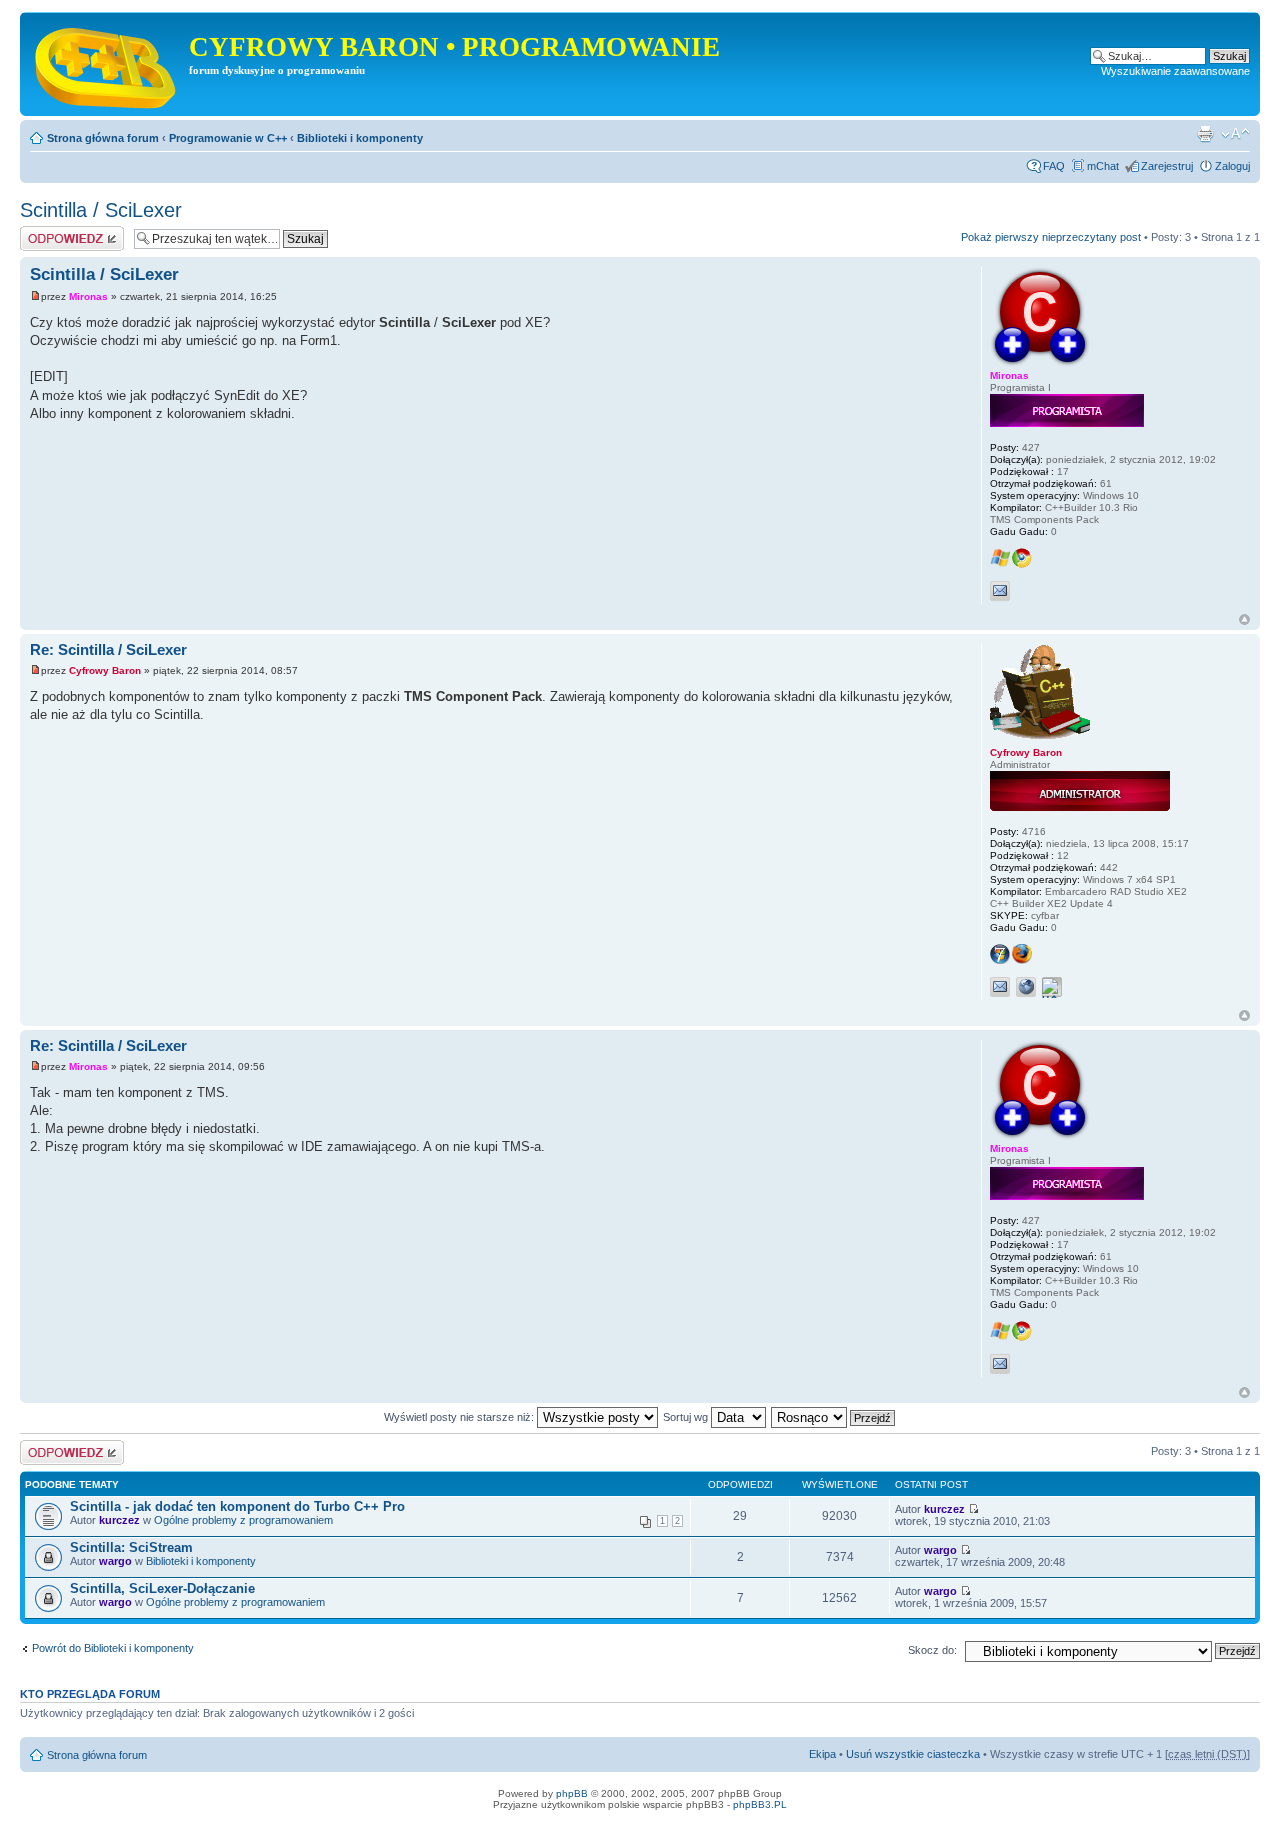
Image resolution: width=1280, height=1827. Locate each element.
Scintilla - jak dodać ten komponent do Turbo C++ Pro (237, 1506)
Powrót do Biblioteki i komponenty (113, 1648)
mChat (1103, 166)
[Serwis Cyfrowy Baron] (107, 64)
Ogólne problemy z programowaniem (243, 1520)
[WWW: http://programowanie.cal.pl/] (1026, 987)
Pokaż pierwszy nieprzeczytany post (1051, 237)
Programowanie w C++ (228, 138)
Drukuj (1205, 134)
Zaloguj (1232, 166)
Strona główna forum (103, 138)
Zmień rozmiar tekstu (1235, 134)
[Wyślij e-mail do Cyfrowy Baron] (1000, 987)
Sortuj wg (687, 1417)
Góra (1244, 619)
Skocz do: (932, 1650)
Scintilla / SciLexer (101, 210)
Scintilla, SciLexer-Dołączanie (162, 1588)
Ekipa (822, 1754)
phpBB (572, 1793)
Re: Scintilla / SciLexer (108, 649)
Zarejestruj (1167, 166)
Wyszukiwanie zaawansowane (1175, 71)
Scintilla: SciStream (131, 1547)
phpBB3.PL (760, 1804)
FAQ (1054, 166)
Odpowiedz (47, 232)
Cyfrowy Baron (105, 670)
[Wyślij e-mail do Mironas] (1000, 591)
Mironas (88, 296)
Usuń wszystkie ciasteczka (913, 1754)
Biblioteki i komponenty (360, 138)
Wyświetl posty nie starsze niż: (460, 1417)
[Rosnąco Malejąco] (834, 1417)
